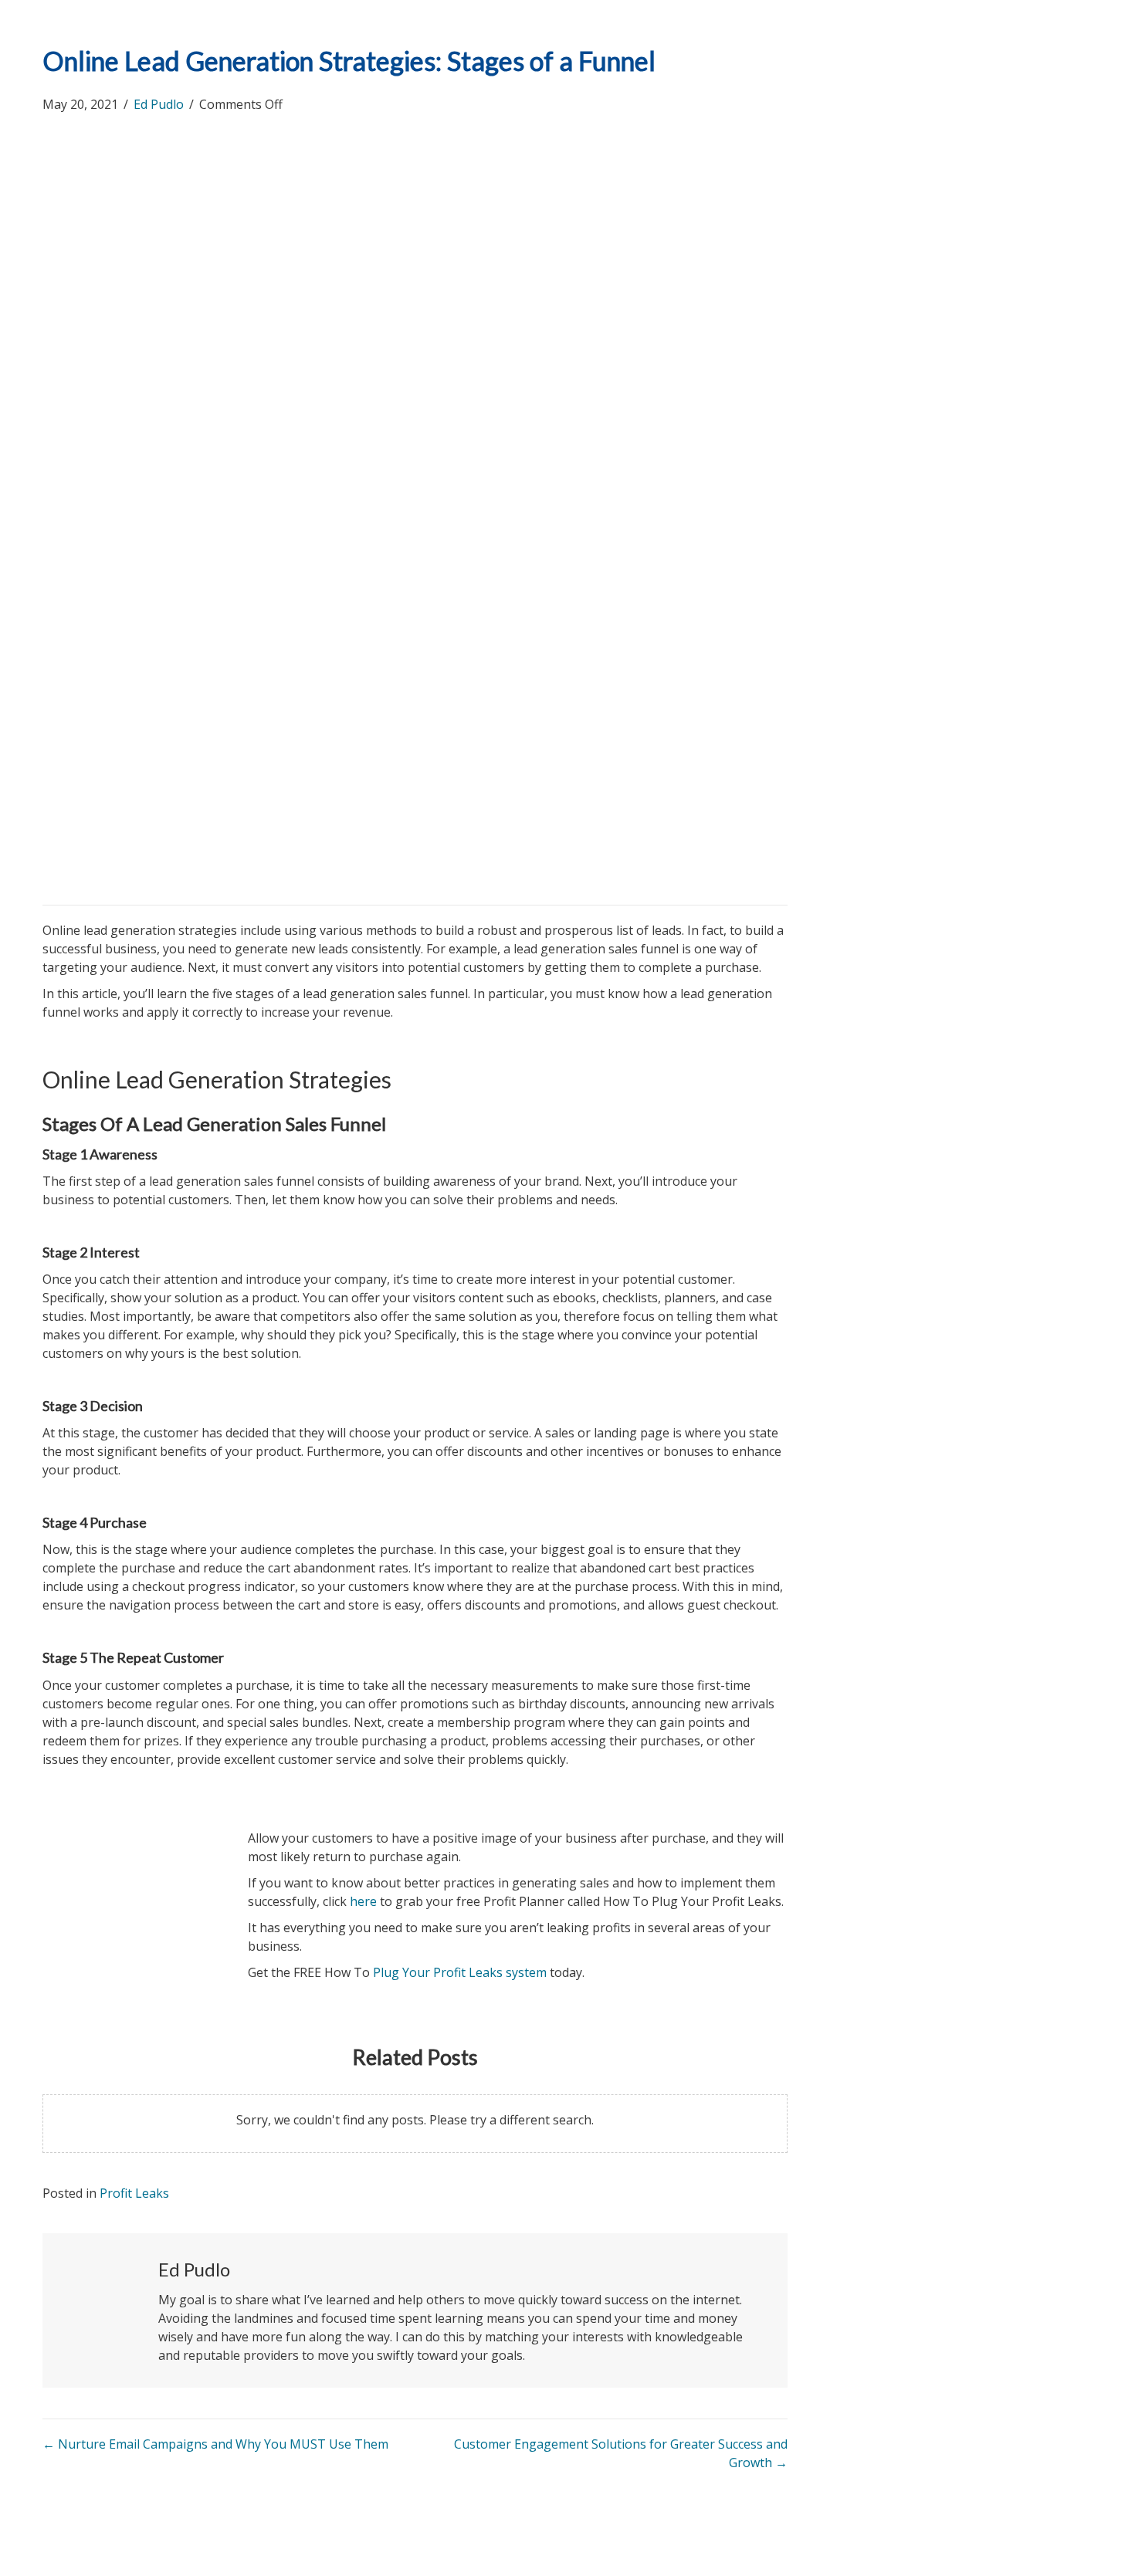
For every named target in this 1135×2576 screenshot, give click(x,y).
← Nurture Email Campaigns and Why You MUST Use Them (215, 2444)
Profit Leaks (134, 2193)
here (363, 1901)
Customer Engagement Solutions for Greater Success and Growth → (621, 2453)
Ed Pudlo (159, 104)
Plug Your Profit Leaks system (460, 1972)
